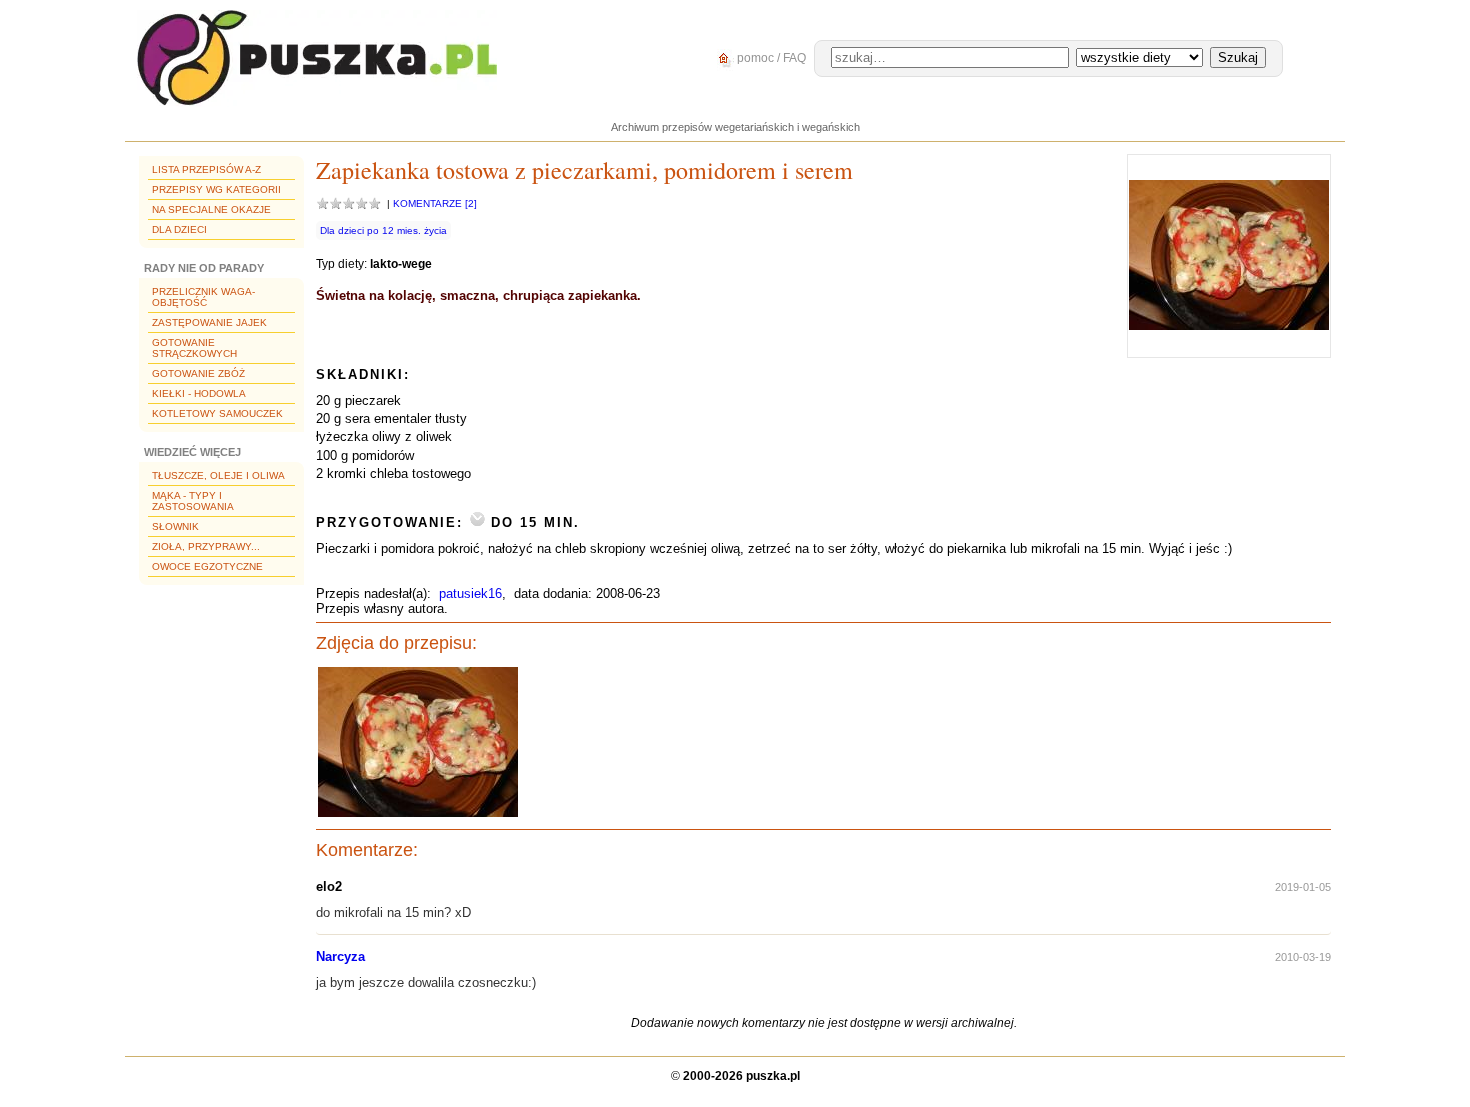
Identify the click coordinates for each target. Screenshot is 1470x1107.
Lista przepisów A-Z (206, 169)
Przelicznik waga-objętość (203, 297)
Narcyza (340, 956)
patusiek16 (470, 593)
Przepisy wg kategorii (216, 189)
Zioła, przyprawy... (206, 546)
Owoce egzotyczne (207, 566)
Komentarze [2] (435, 203)
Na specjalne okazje (211, 209)
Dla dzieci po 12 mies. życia (383, 230)
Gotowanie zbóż (198, 373)
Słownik (175, 526)
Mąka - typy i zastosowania (193, 501)
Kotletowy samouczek (217, 413)
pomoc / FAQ (770, 58)
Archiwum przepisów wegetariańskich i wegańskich (735, 127)
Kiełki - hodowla (199, 393)
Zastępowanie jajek (209, 322)
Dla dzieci (179, 229)
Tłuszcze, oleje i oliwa (218, 475)
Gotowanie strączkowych (194, 348)
